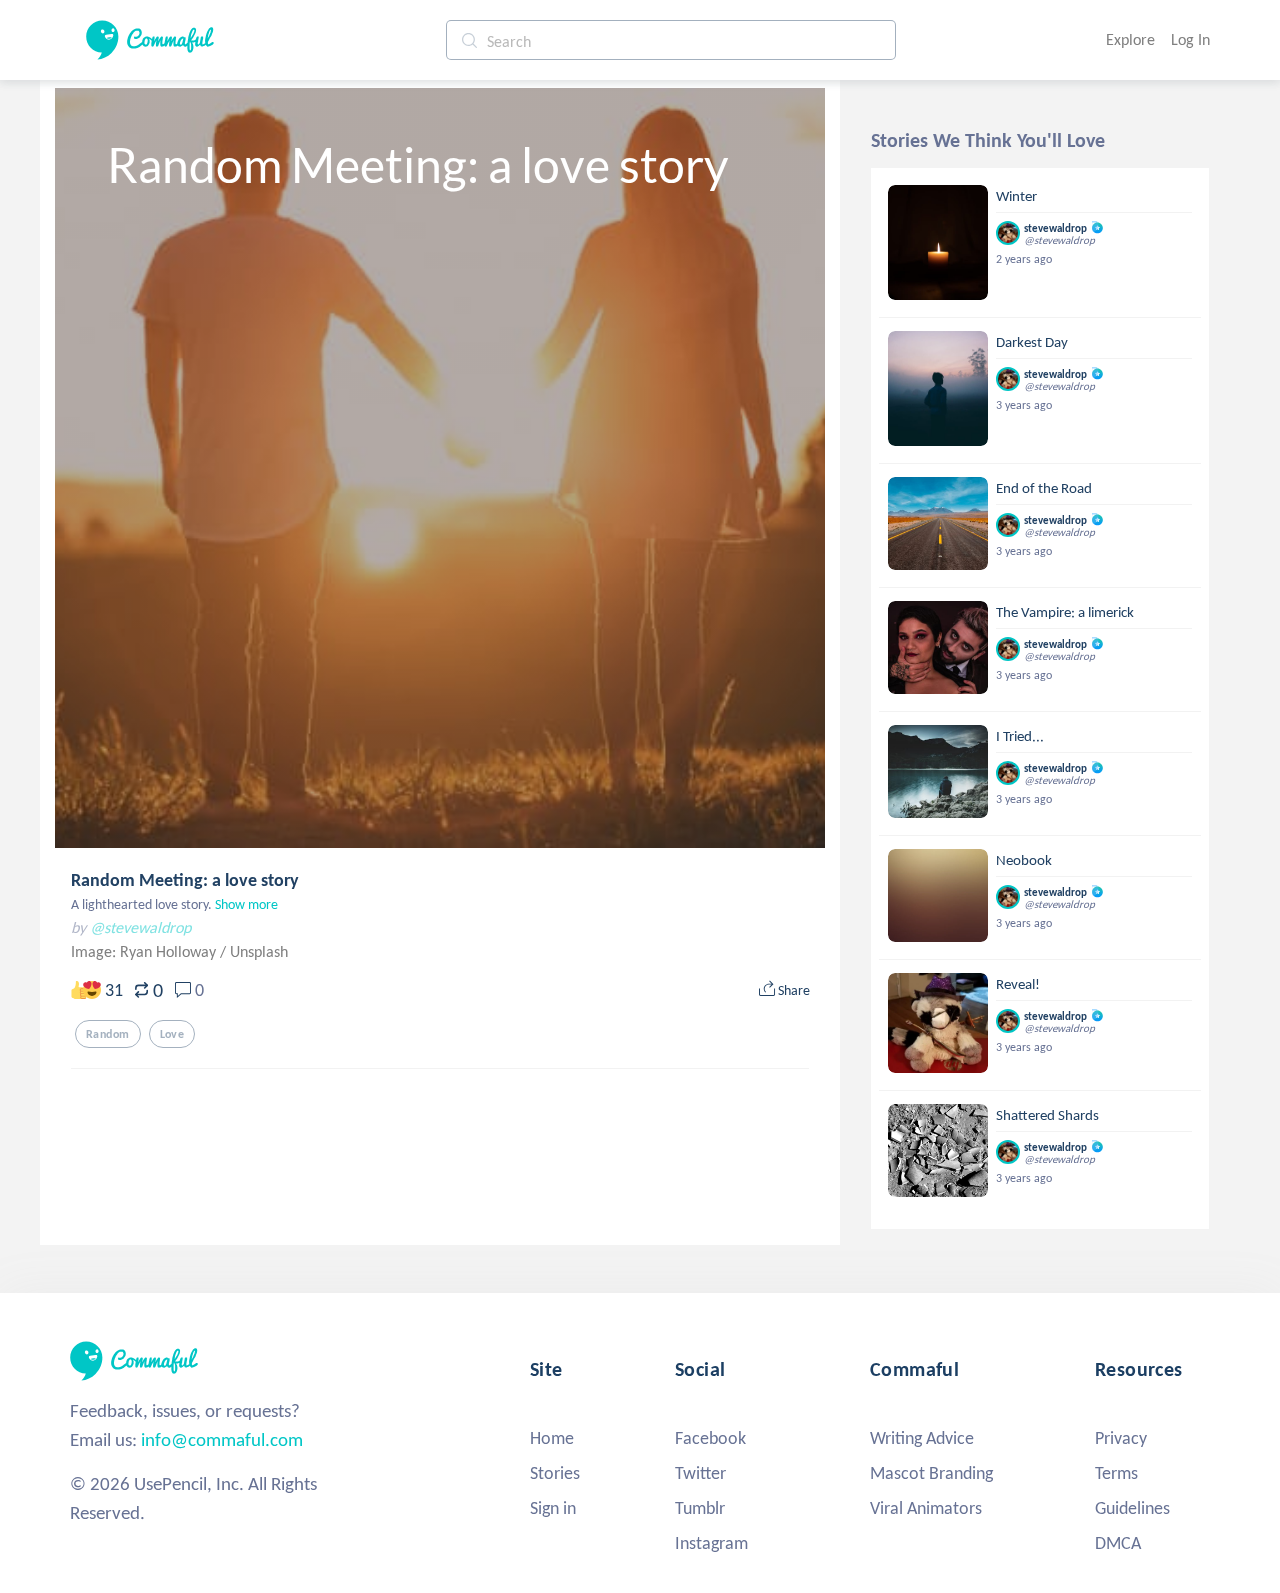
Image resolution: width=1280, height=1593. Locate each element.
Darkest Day (1032, 342)
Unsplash (259, 951)
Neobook (1024, 860)
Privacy (1121, 1438)
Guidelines (1132, 1508)
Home (552, 1438)
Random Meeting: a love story (185, 880)
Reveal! (1018, 984)
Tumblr (700, 1508)
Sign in (553, 1508)
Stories (555, 1473)
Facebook (710, 1438)
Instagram (711, 1543)
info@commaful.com (222, 1439)
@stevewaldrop (140, 927)
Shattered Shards (1047, 1115)
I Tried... (1020, 736)
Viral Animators (926, 1508)
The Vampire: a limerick (1065, 612)
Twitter (700, 1473)
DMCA (1118, 1543)
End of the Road (1044, 488)
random (108, 1034)
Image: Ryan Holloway (145, 951)
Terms (1116, 1473)
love (172, 1034)
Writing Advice (922, 1438)
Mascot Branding (931, 1473)
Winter (1016, 196)
